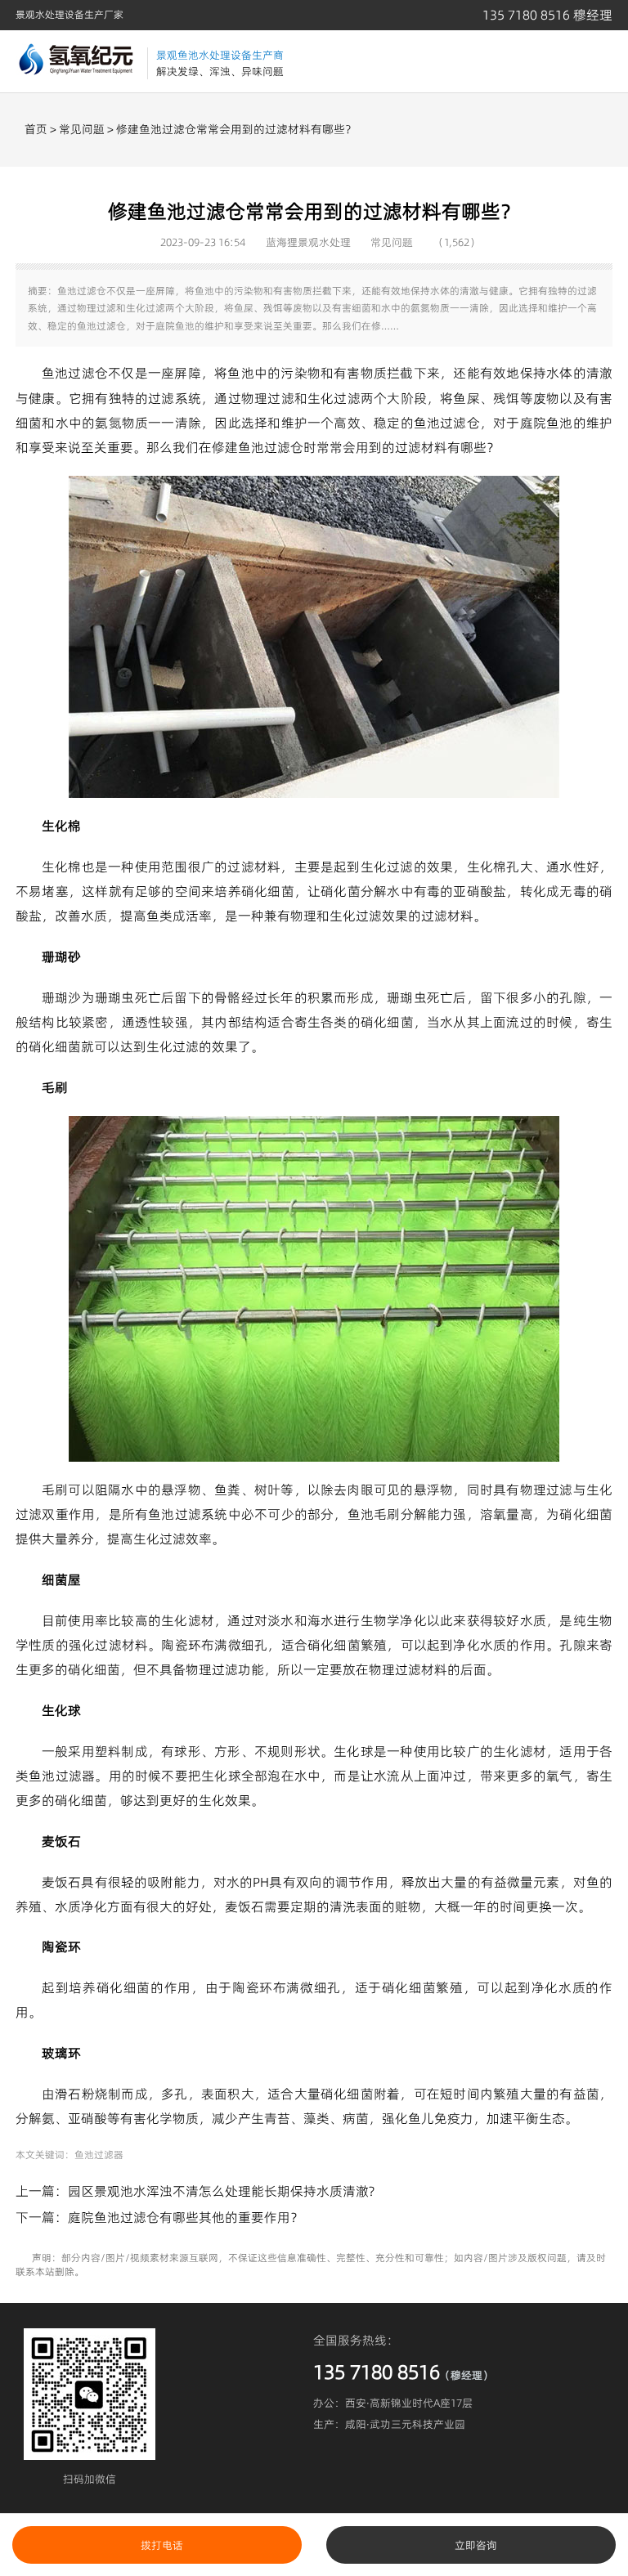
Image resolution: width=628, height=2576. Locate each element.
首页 (36, 129)
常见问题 (82, 129)
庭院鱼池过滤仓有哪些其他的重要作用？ (186, 2217)
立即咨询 (476, 2545)
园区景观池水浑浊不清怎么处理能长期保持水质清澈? (221, 2191)
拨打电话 (162, 2545)
